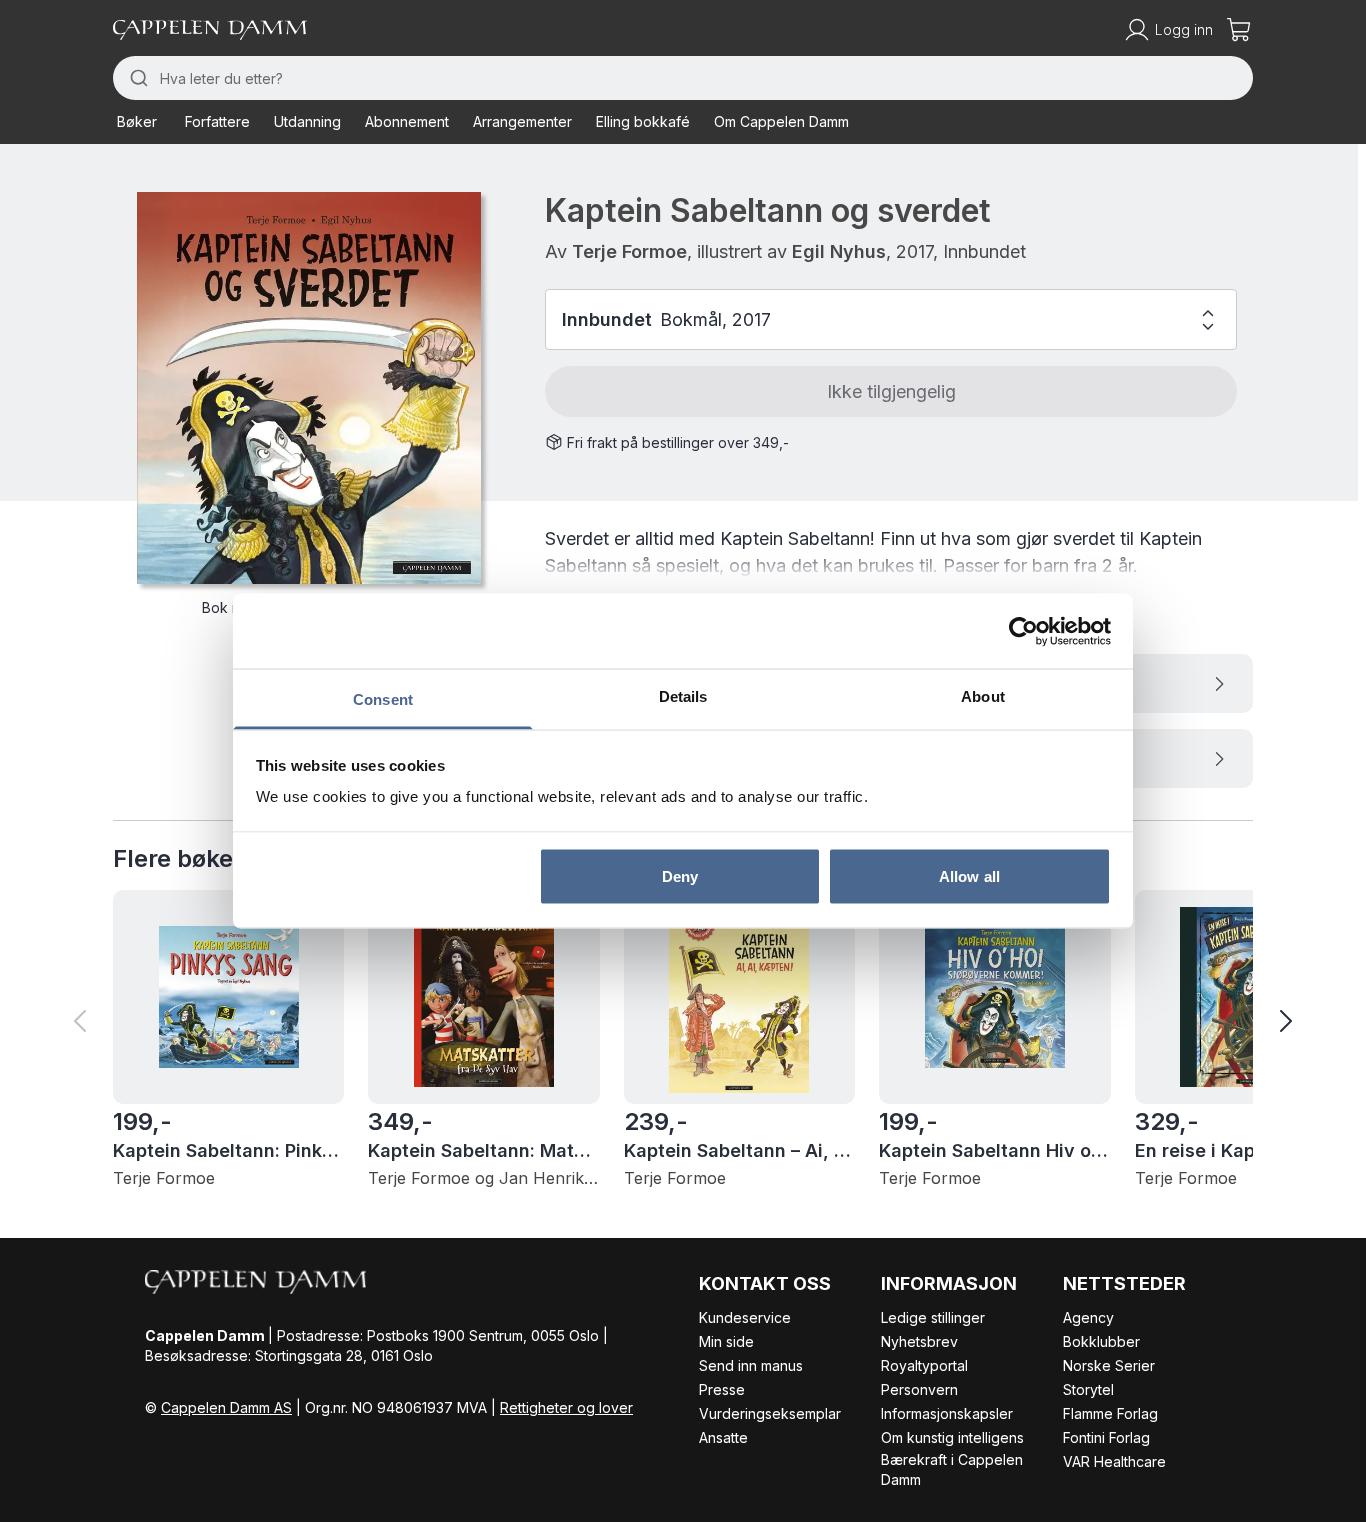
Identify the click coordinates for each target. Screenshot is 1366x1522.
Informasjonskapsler (947, 1413)
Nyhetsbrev (919, 1341)
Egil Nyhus (839, 251)
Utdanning (307, 121)
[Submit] (136, 78)
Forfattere (217, 121)
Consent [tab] (383, 699)
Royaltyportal (924, 1365)
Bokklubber (1101, 1341)
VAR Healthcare (1114, 1461)
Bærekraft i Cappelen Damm (952, 1469)
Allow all (969, 875)
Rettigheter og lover (566, 1407)
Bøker (137, 121)
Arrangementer (522, 121)
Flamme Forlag (1110, 1413)
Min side (726, 1341)
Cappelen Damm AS (226, 1407)
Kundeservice (745, 1317)
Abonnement (407, 121)
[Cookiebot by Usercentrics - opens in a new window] (1023, 631)
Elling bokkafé (643, 121)
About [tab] (983, 696)
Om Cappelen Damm (781, 121)
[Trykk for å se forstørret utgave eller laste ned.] (309, 388)
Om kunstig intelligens (952, 1437)
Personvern (919, 1389)
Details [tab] (683, 696)
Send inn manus (751, 1365)
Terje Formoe (629, 251)
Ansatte (723, 1437)
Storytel (1088, 1389)
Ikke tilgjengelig (891, 391)
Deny (680, 875)
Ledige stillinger (933, 1317)
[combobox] (683, 78)
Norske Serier (1109, 1365)
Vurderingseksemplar (770, 1413)
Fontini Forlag (1106, 1437)
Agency (1088, 1317)
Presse (722, 1389)
